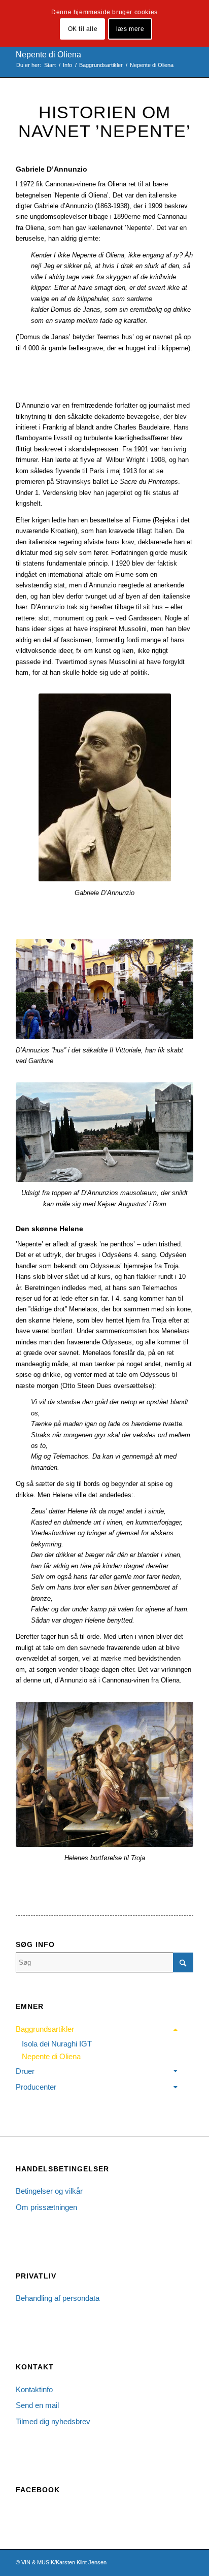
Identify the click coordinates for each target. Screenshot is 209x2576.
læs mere (130, 29)
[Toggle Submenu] (176, 2029)
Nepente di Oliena (48, 55)
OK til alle (83, 29)
